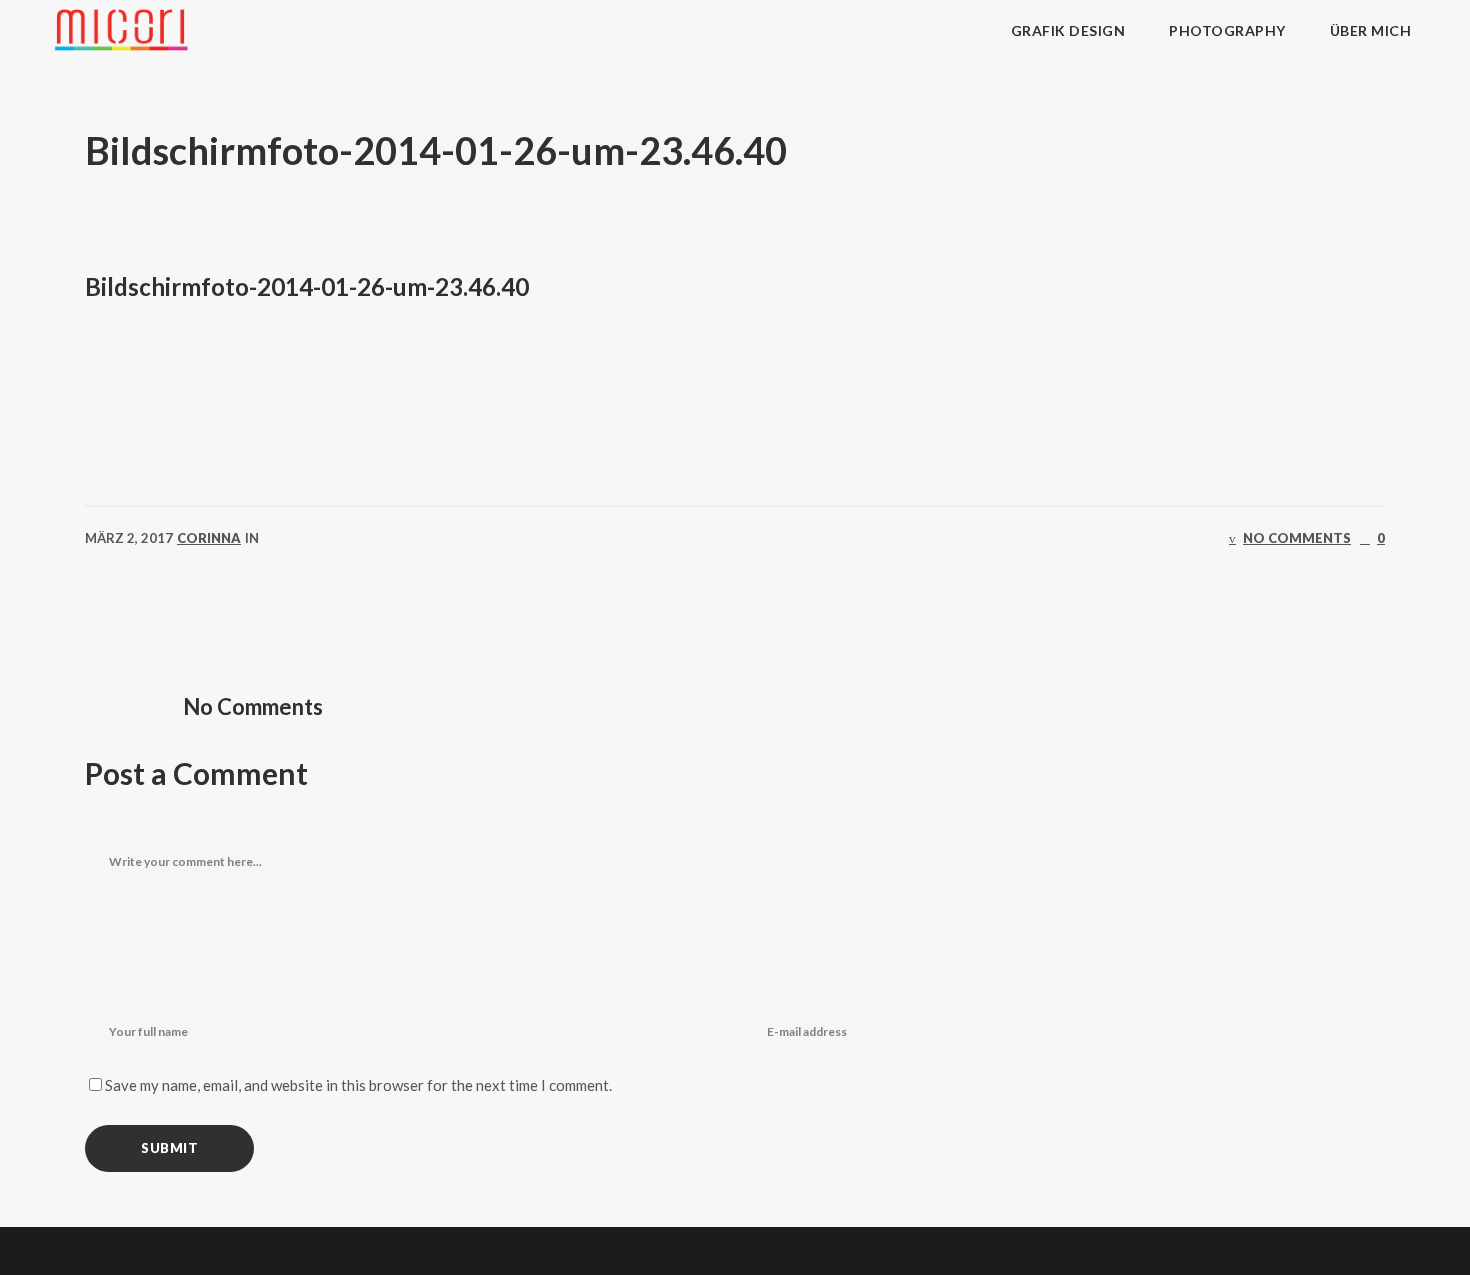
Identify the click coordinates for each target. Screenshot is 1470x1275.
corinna (209, 538)
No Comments (1297, 538)
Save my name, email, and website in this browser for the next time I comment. (358, 1085)
